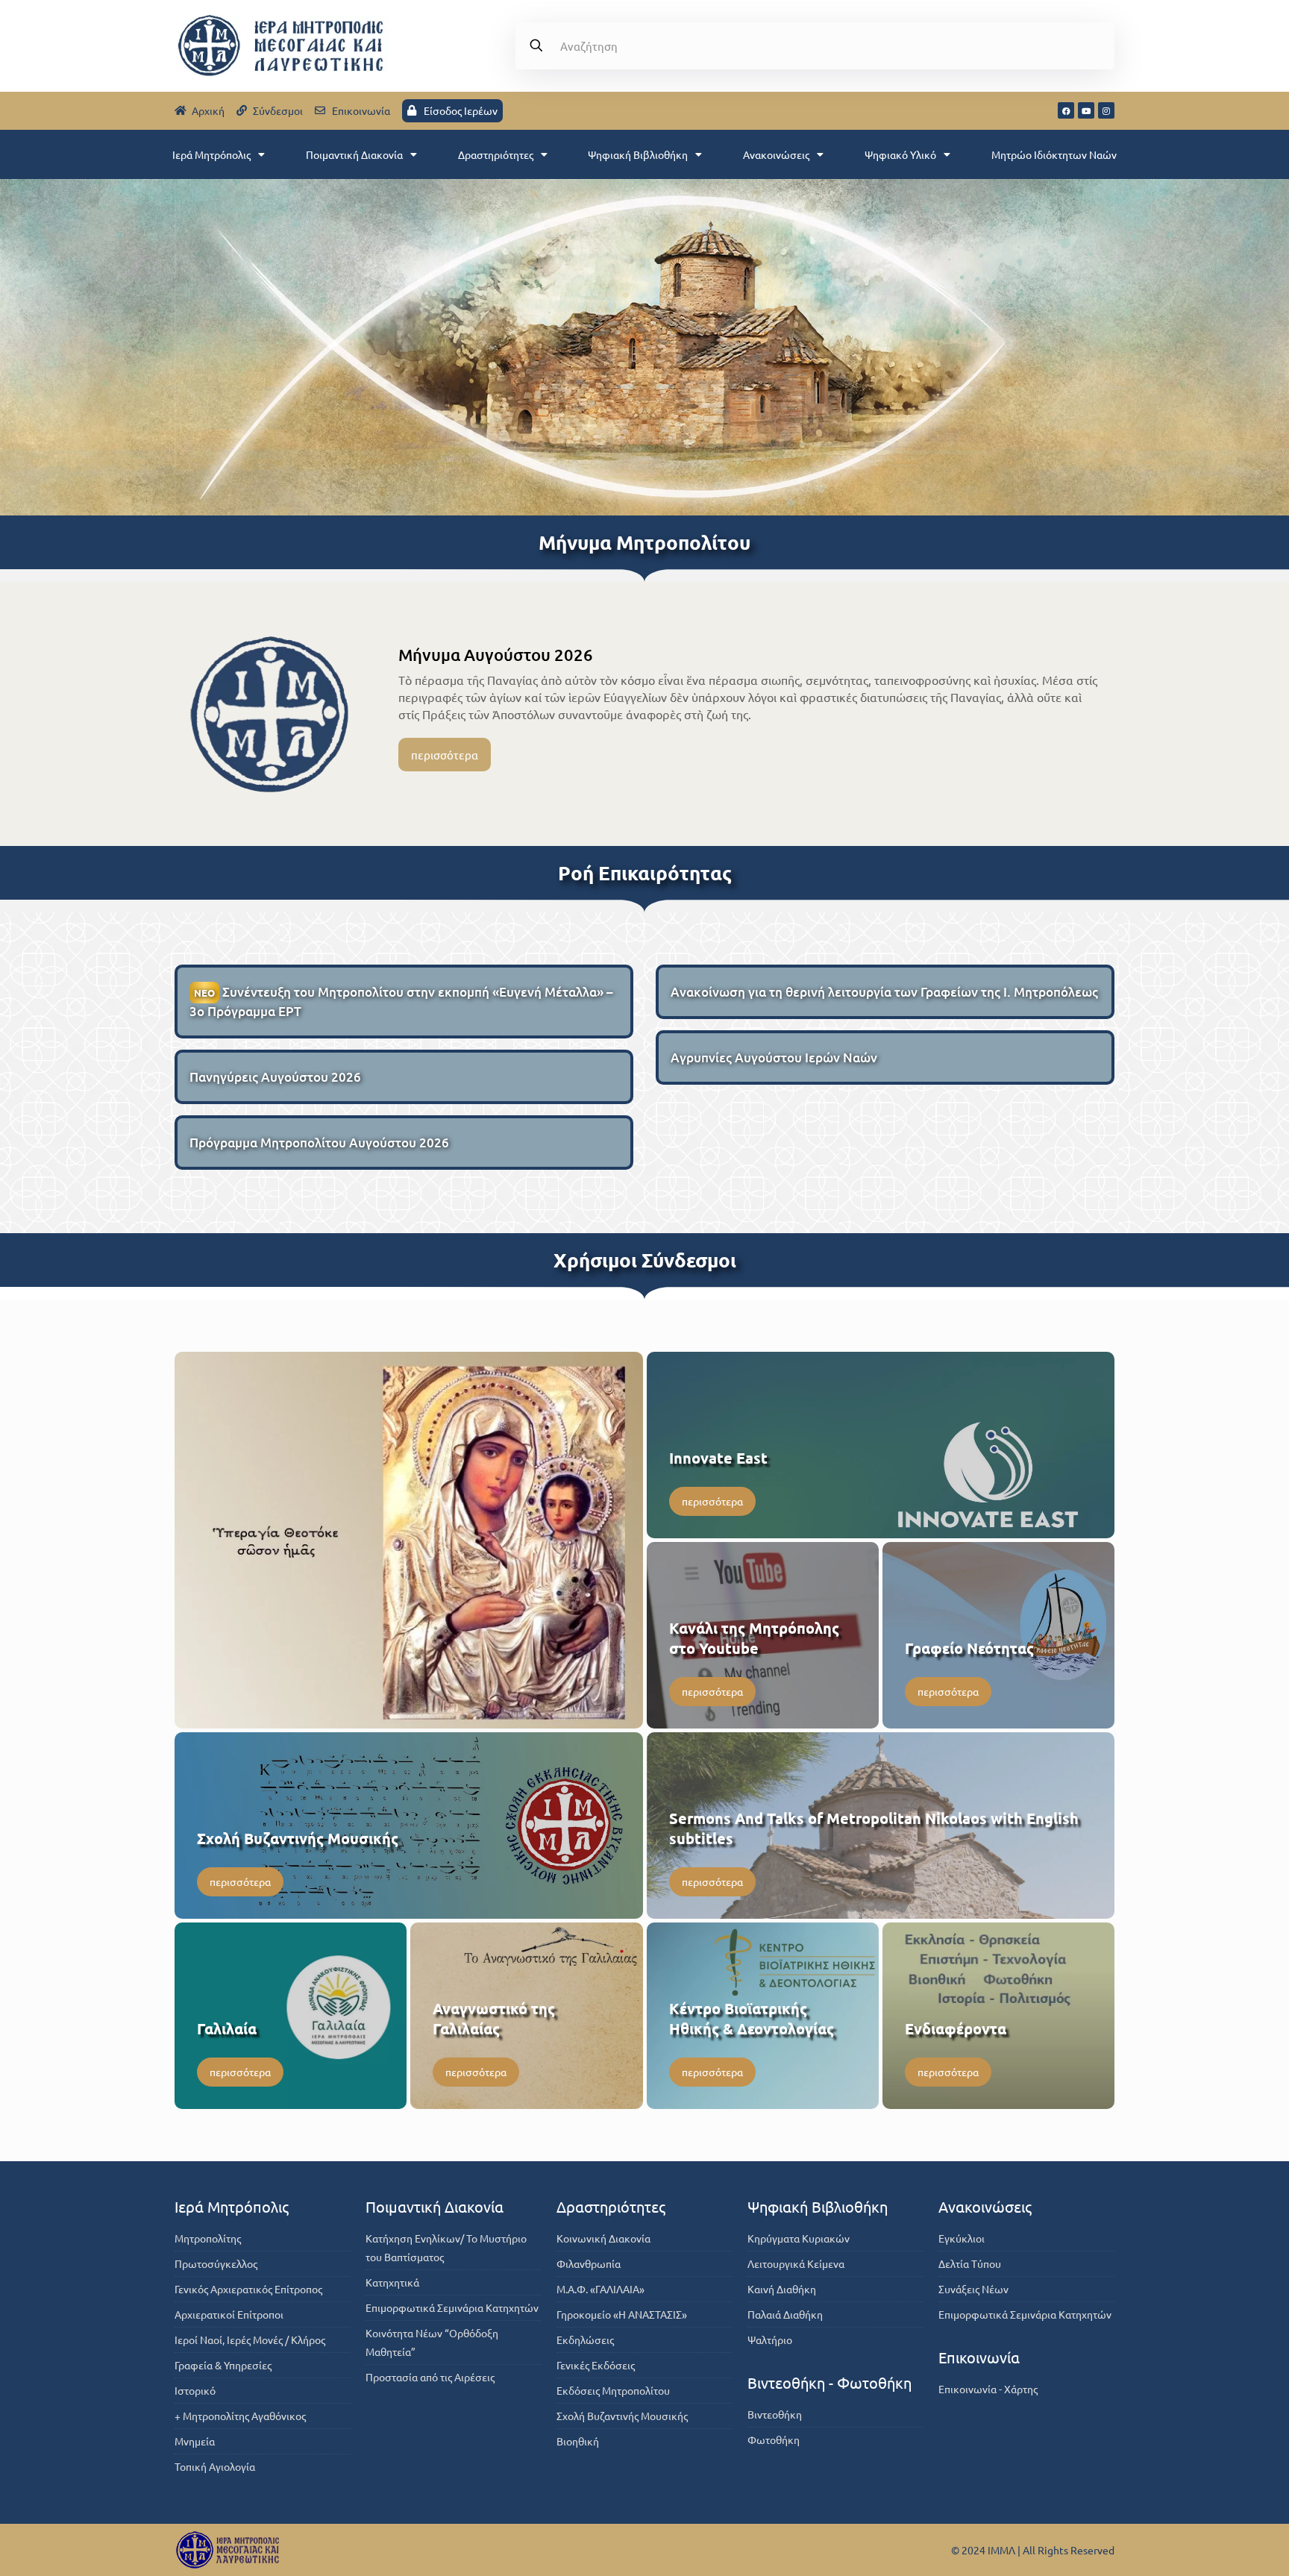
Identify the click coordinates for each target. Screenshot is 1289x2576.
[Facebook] (1066, 110)
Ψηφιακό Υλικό (900, 154)
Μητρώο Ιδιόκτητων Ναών (1054, 154)
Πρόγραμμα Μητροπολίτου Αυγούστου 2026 (319, 1143)
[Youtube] (1086, 110)
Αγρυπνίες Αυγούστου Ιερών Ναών (774, 1057)
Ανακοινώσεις (776, 154)
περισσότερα (445, 755)
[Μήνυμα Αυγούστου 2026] (270, 714)
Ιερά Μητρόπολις (211, 154)
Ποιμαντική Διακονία (354, 154)
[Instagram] (1106, 110)
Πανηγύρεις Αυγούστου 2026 (275, 1077)
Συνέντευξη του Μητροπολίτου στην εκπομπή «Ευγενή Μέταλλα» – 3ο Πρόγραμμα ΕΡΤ (401, 1002)
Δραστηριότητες (496, 154)
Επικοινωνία (979, 2357)
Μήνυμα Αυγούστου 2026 (496, 655)
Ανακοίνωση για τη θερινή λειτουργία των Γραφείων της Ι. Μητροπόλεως (884, 992)
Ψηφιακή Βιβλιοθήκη (638, 154)
